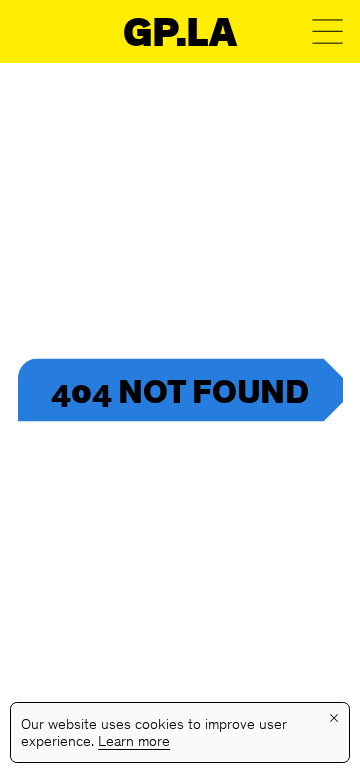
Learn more (134, 742)
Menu (327, 31)
